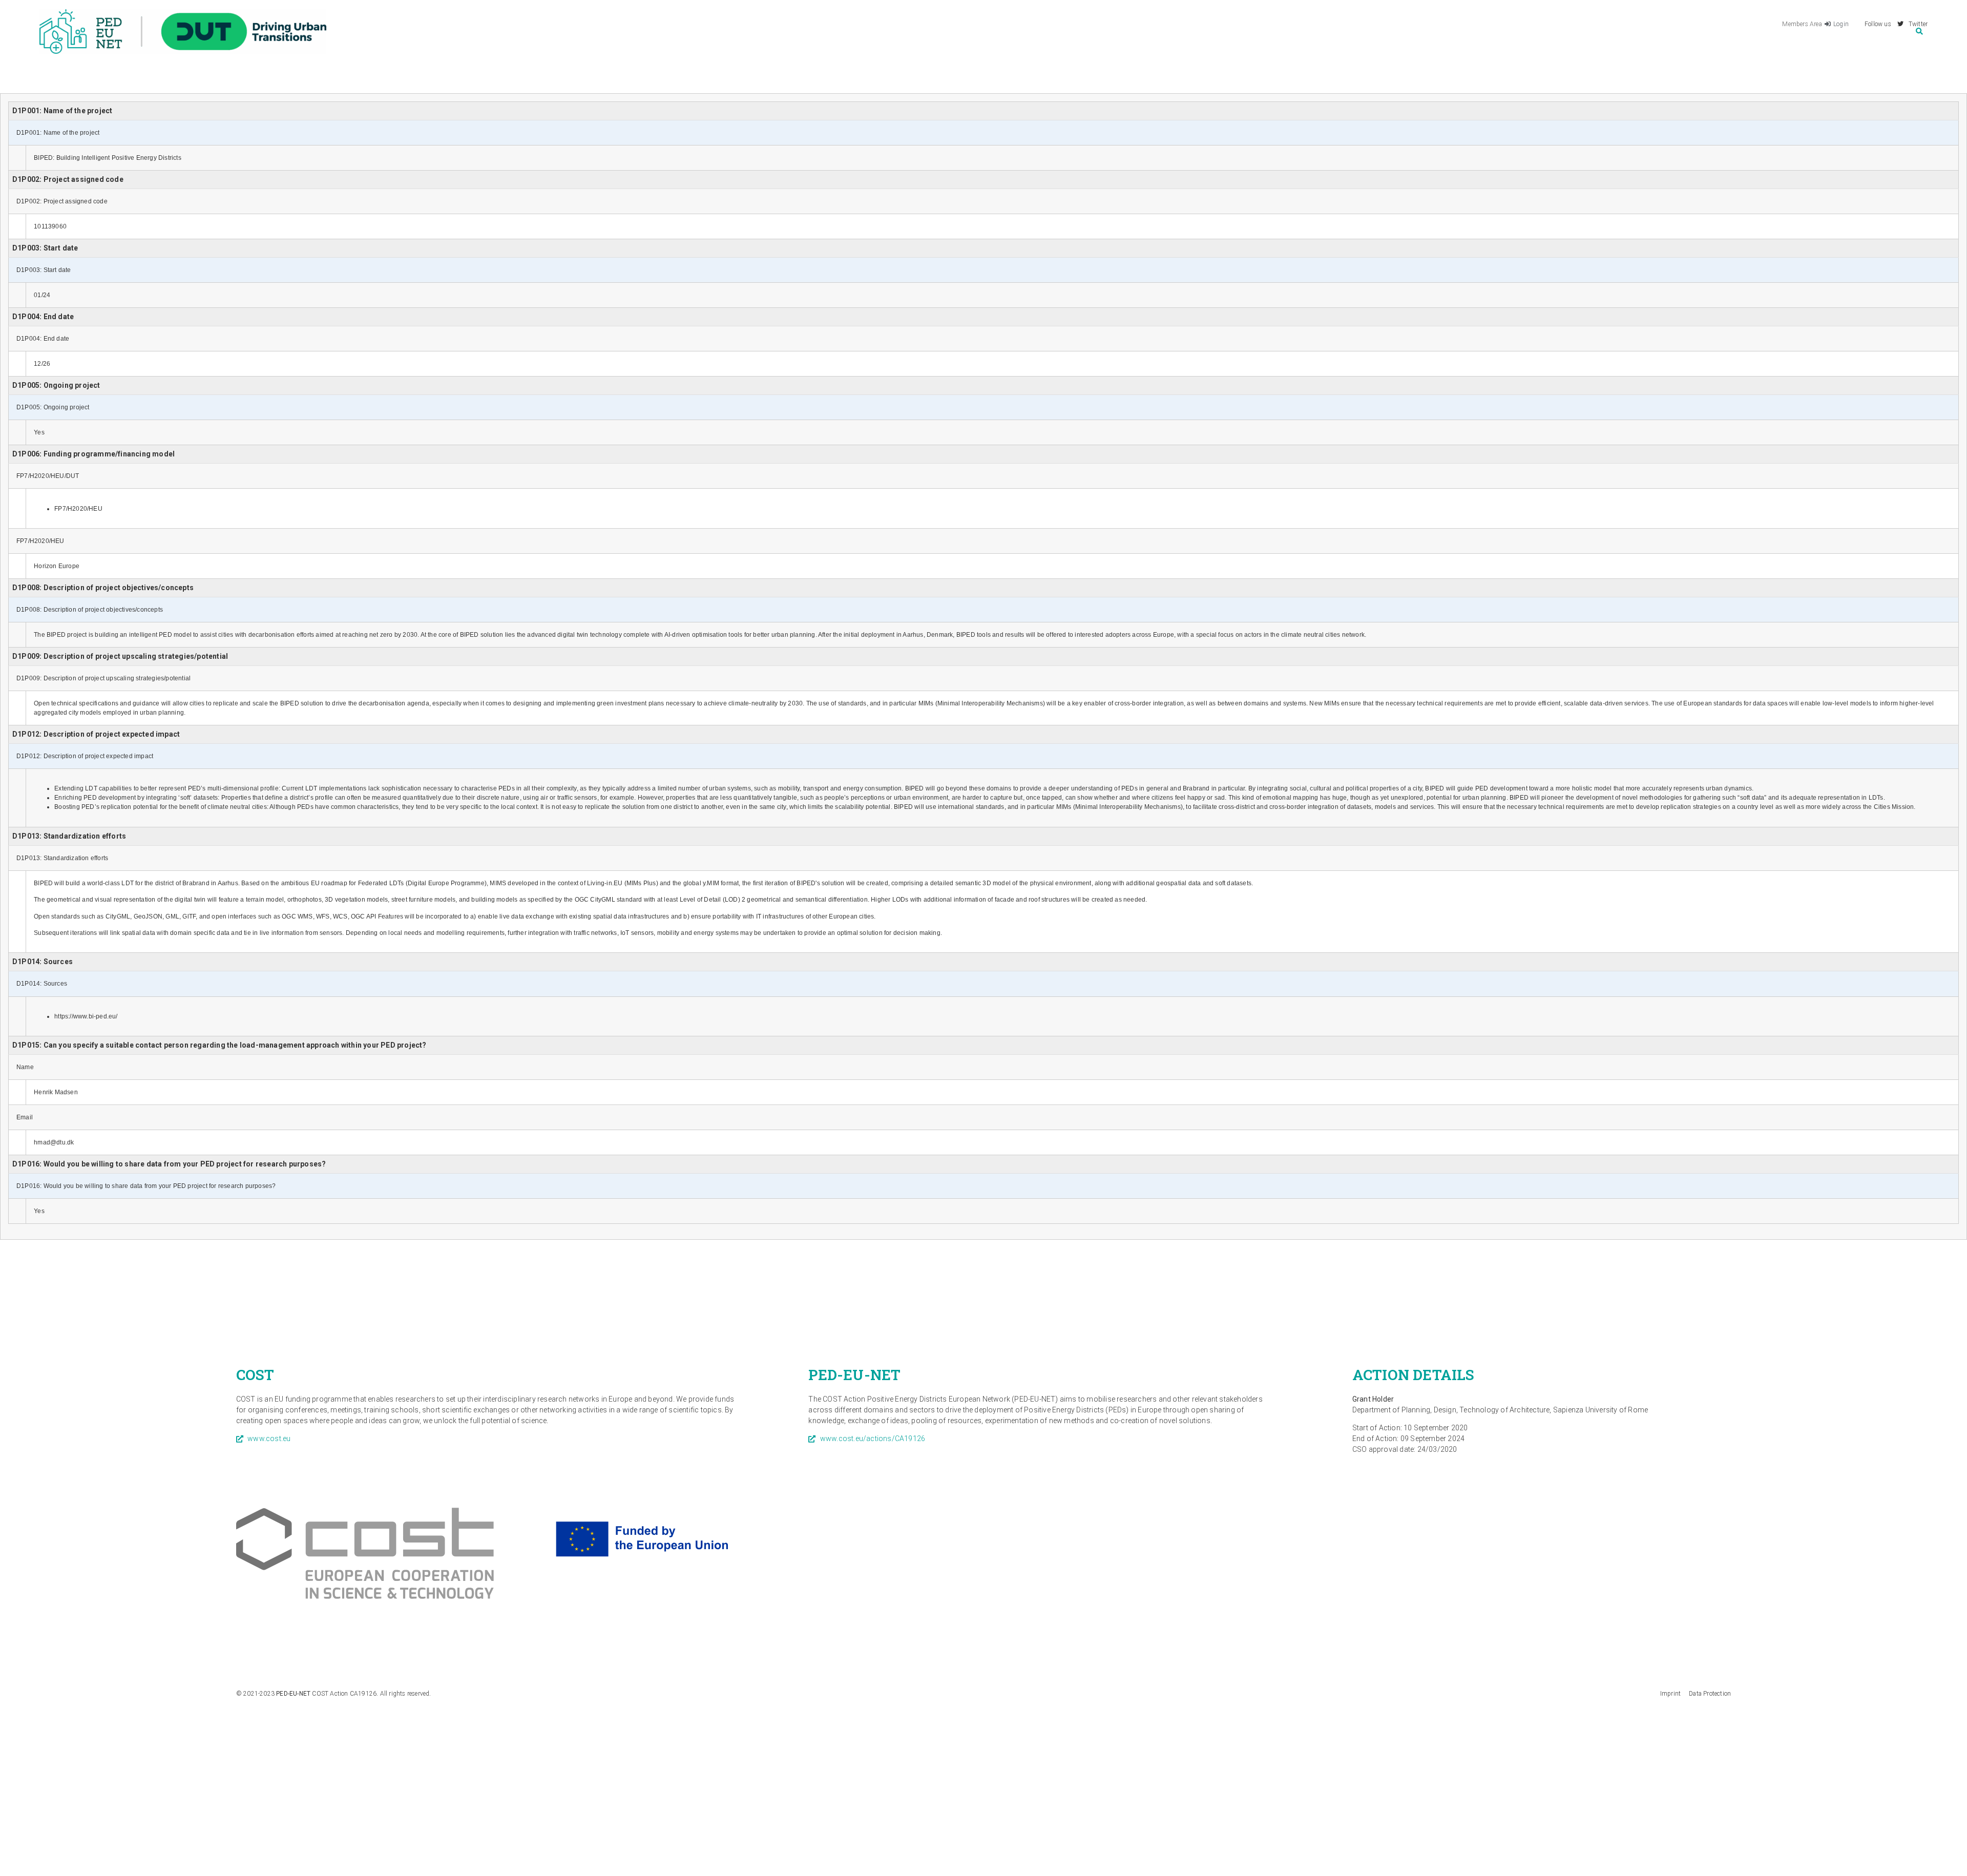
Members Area (1802, 24)
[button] (1919, 32)
